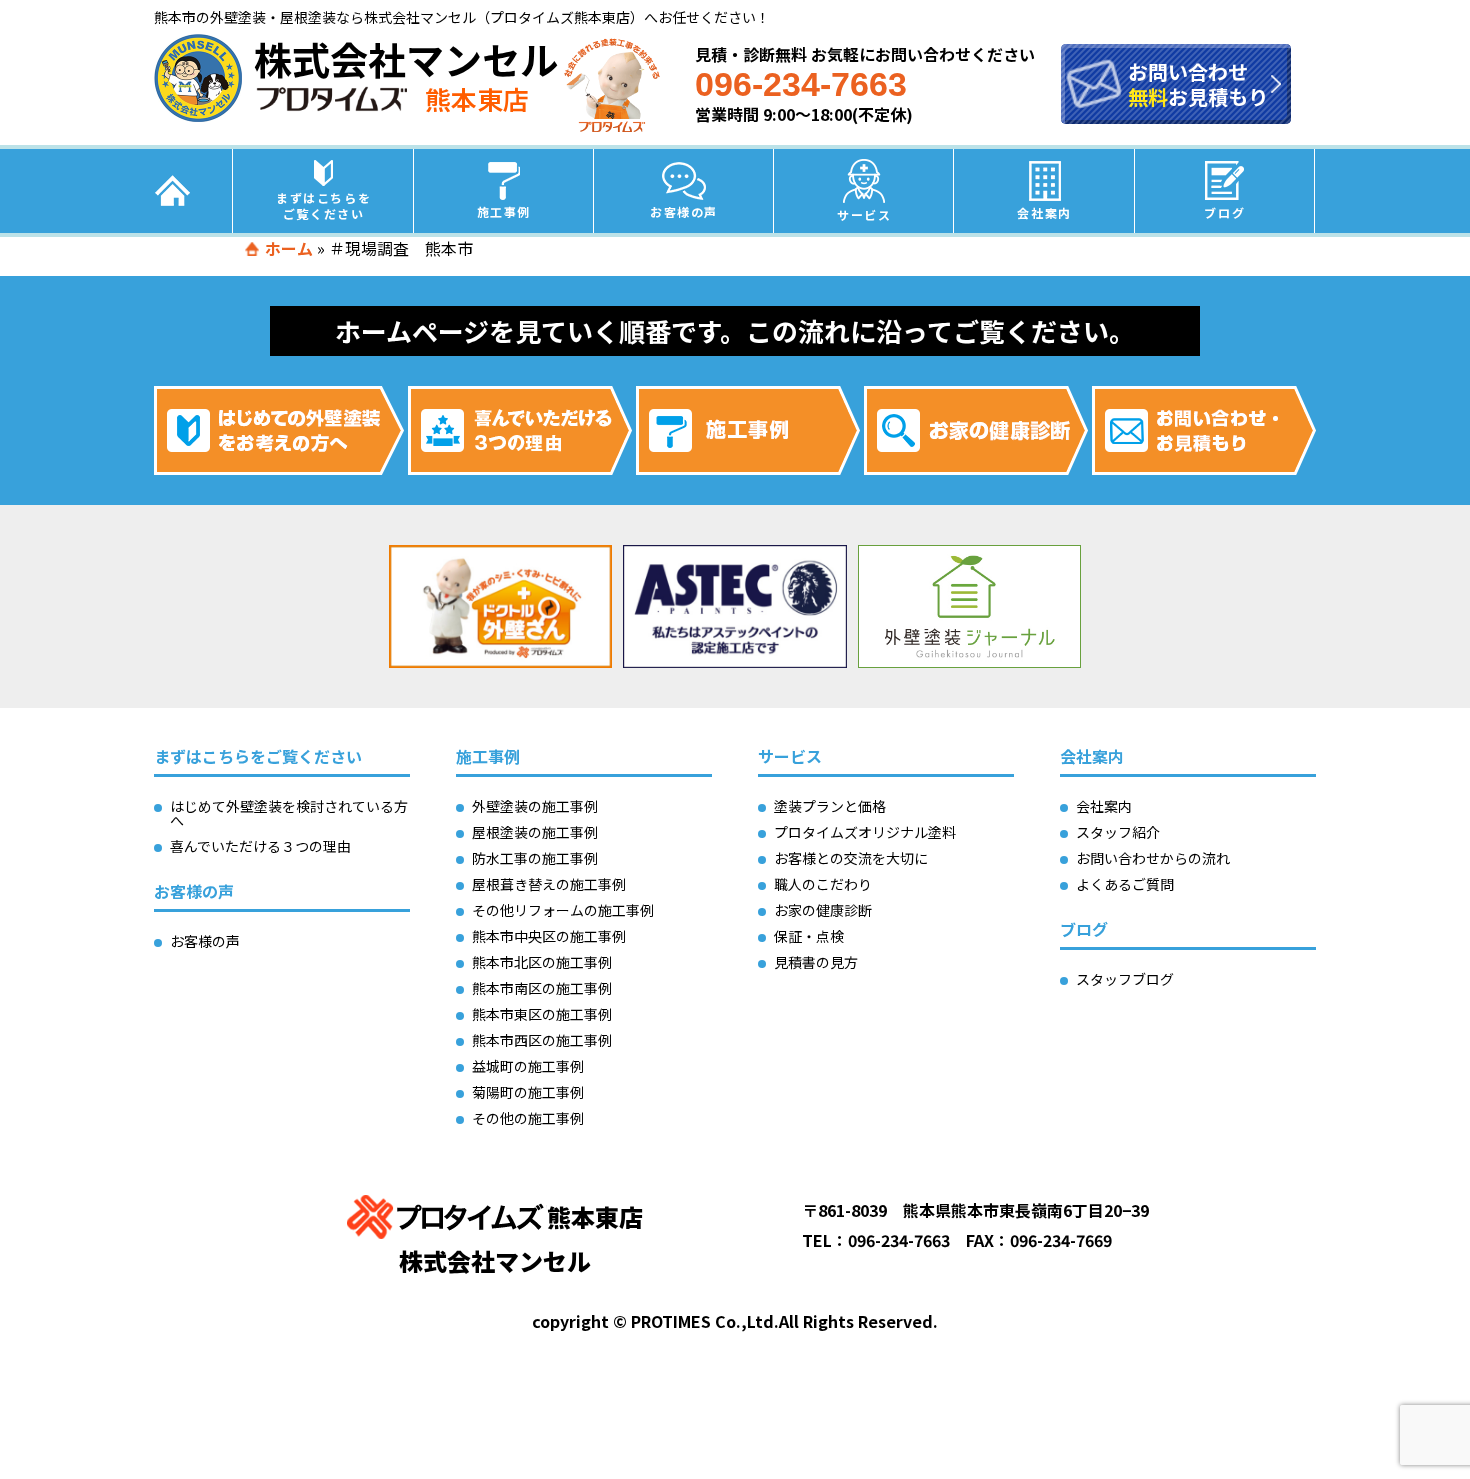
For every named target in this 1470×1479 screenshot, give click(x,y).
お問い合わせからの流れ (1153, 858)
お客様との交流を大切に (851, 858)
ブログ (1224, 212)
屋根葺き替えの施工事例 (549, 884)
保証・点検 (809, 936)
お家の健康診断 (823, 910)
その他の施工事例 (528, 1118)
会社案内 (1044, 212)
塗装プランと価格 (830, 806)
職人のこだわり (823, 884)
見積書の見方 (816, 962)
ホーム (289, 248)
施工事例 (504, 211)
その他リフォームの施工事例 (563, 910)
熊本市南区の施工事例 (542, 988)
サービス (864, 214)
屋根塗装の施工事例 (535, 832)
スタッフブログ (1125, 979)
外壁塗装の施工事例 (535, 806)
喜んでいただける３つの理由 (260, 846)
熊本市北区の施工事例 (542, 962)
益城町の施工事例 (528, 1066)
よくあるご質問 (1125, 884)
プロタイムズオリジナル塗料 (865, 832)
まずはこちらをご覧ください (323, 205)
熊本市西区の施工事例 (542, 1040)
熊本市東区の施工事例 (542, 1014)
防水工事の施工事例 (535, 858)
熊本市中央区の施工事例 (549, 936)
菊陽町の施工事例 (528, 1092)
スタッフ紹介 (1118, 832)
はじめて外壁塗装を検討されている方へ (289, 813)
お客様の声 (684, 211)
